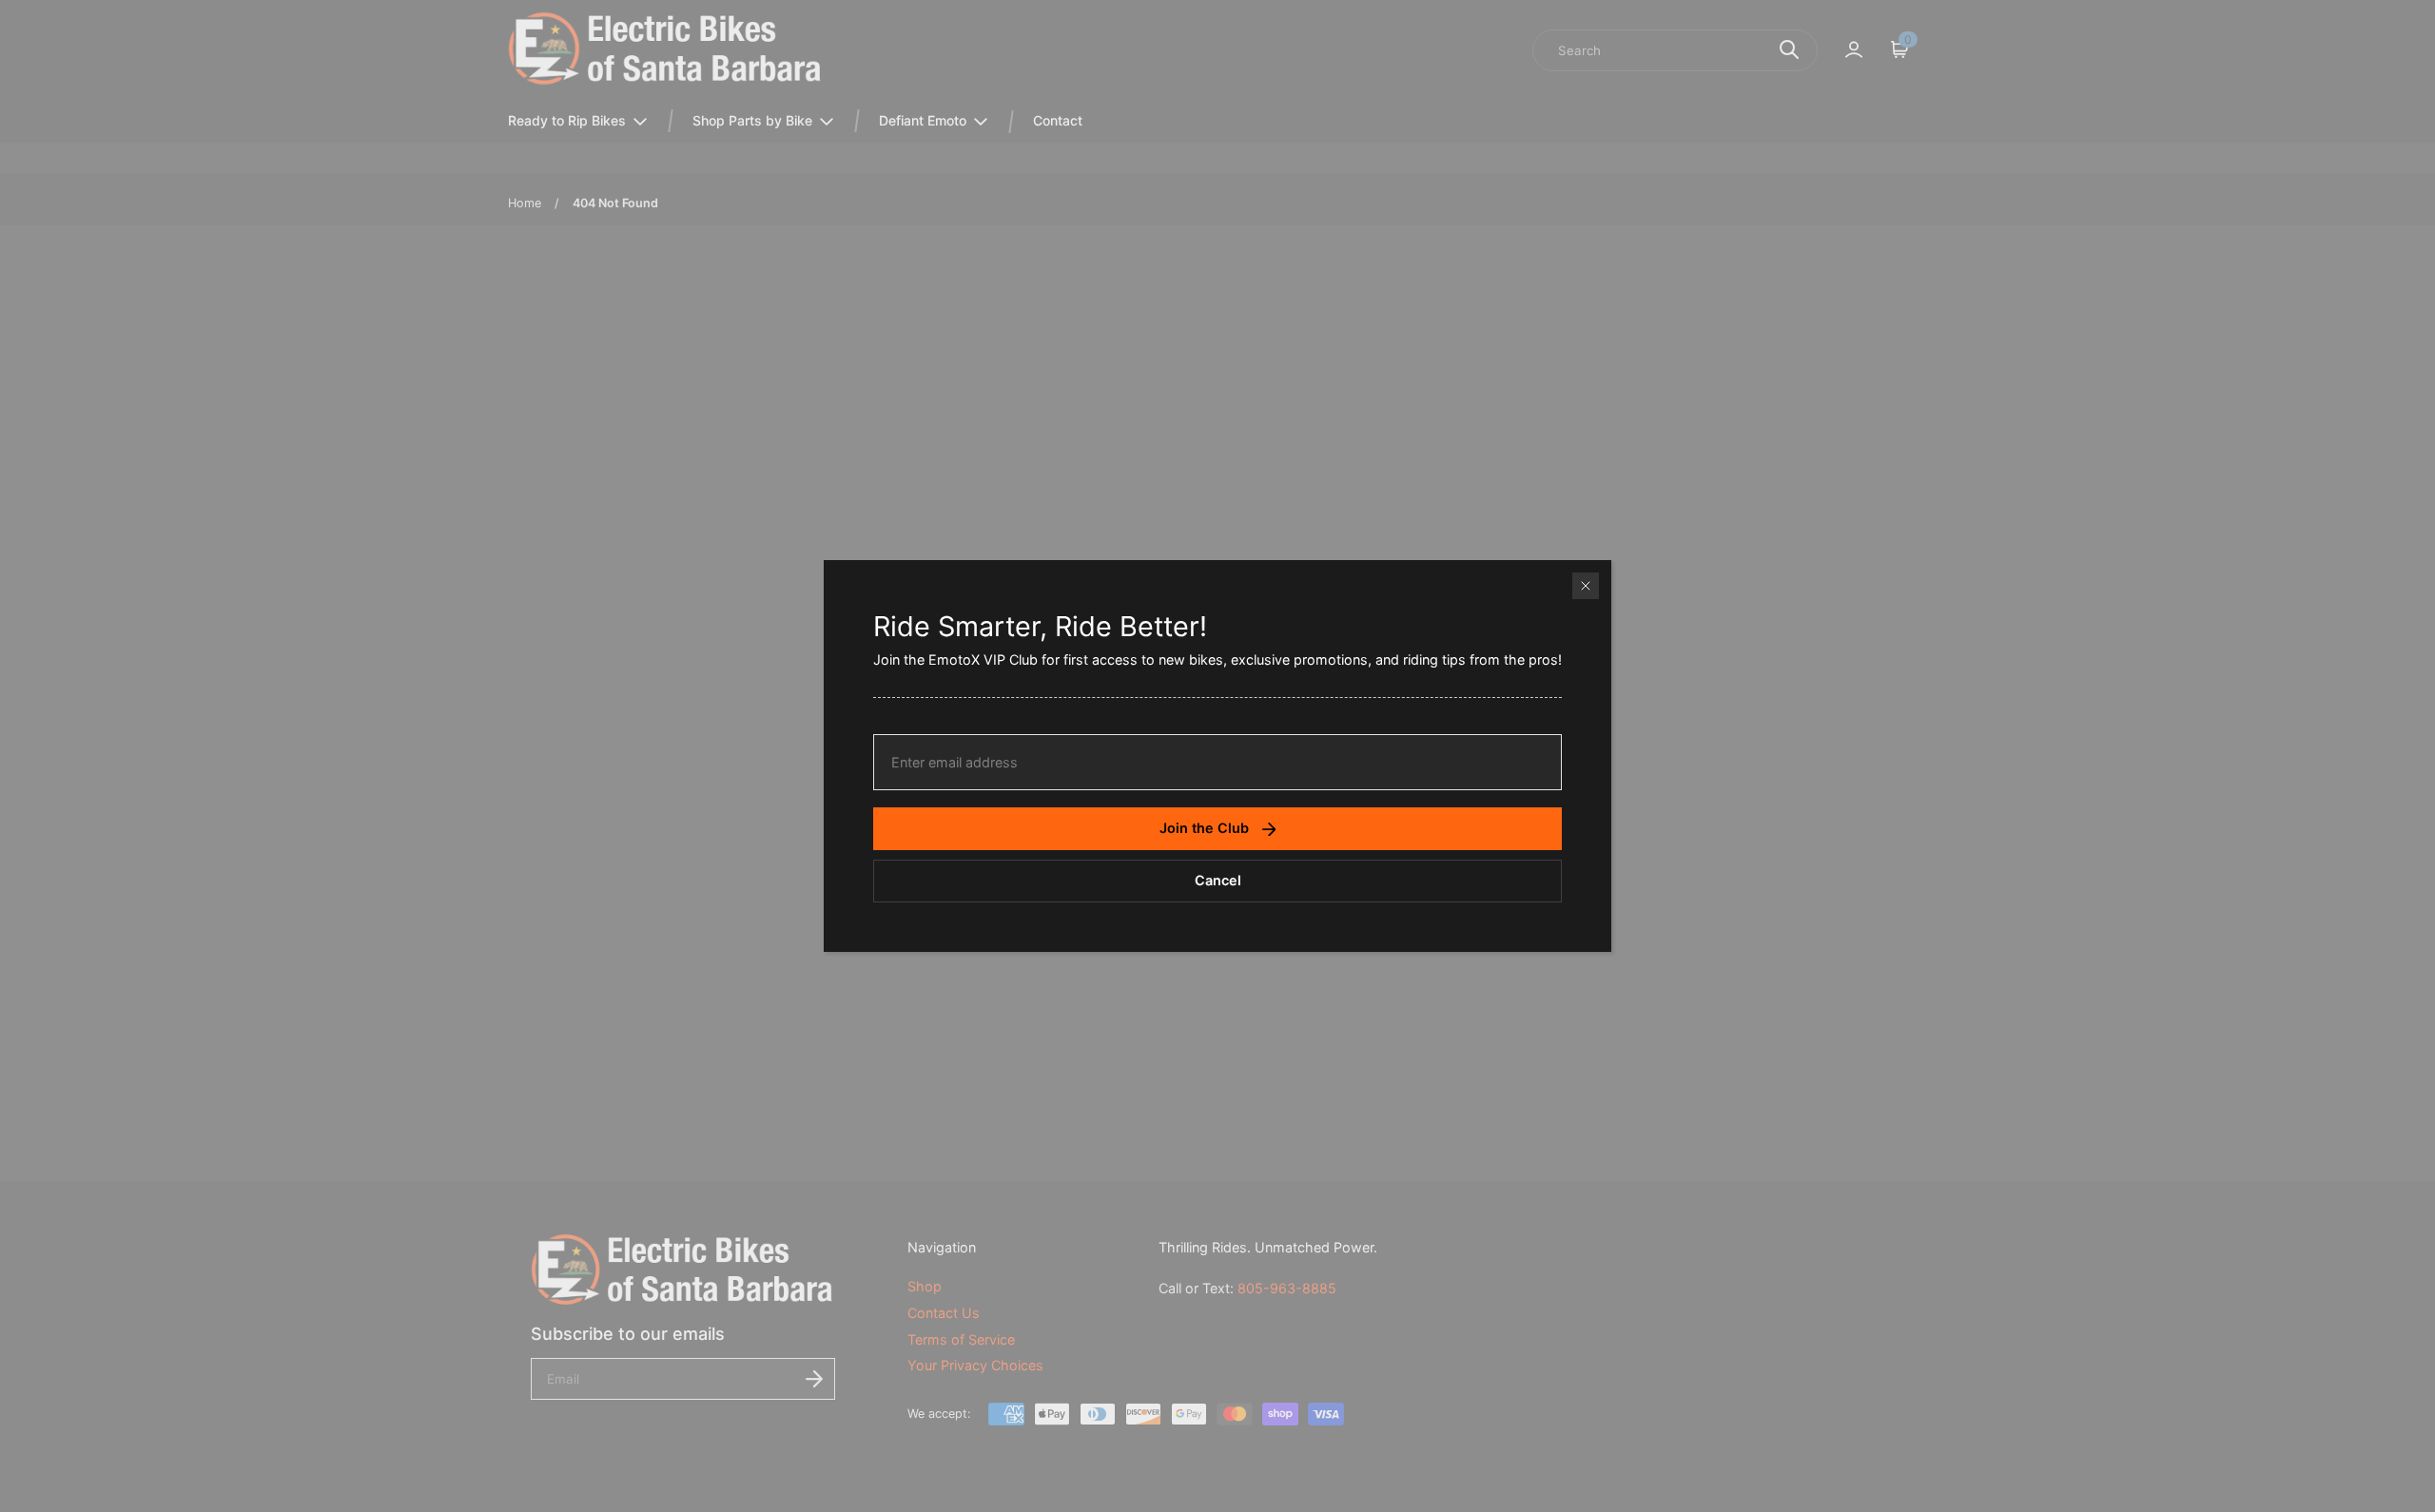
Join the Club (1204, 828)
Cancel (1218, 880)
